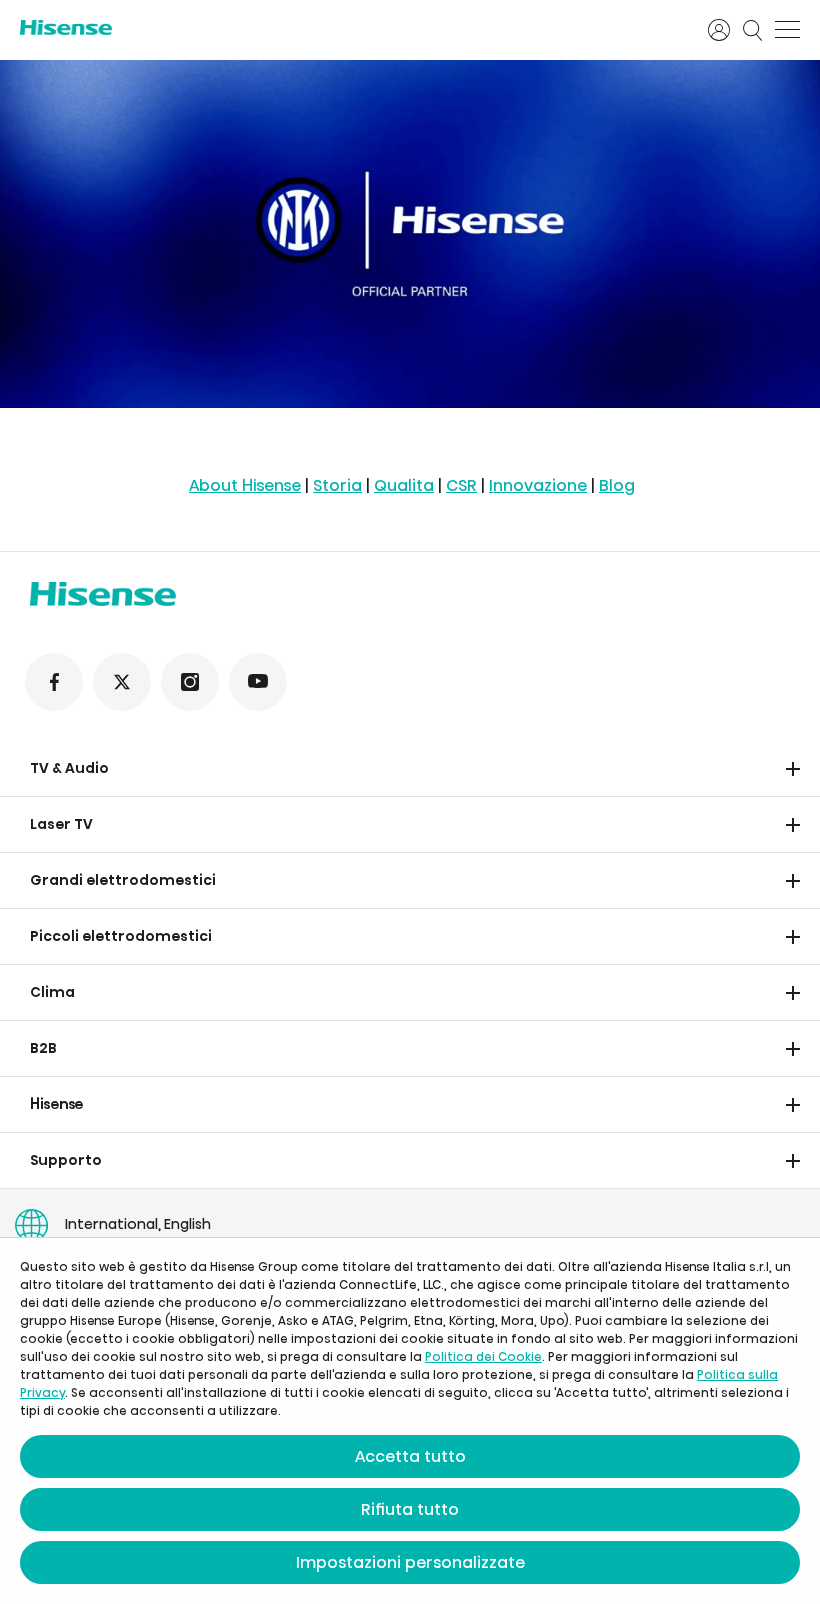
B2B (43, 1048)
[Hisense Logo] (351, 27)
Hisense (57, 1104)
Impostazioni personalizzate (410, 1562)
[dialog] (410, 1421)
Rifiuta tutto (410, 1509)
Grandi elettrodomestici (123, 880)
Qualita (404, 485)
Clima (52, 992)
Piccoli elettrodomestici (121, 936)
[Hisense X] (122, 682)
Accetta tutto (410, 1456)
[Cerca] (753, 30)
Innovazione (538, 485)
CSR (461, 485)
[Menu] (787, 30)
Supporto (66, 1160)
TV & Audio (69, 768)
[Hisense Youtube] (258, 682)
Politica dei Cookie (483, 1356)
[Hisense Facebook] (54, 682)
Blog (617, 485)
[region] (410, 234)
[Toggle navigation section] (793, 769)
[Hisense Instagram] (190, 682)
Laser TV (61, 824)
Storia (337, 485)
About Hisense (245, 485)
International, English (138, 1224)
